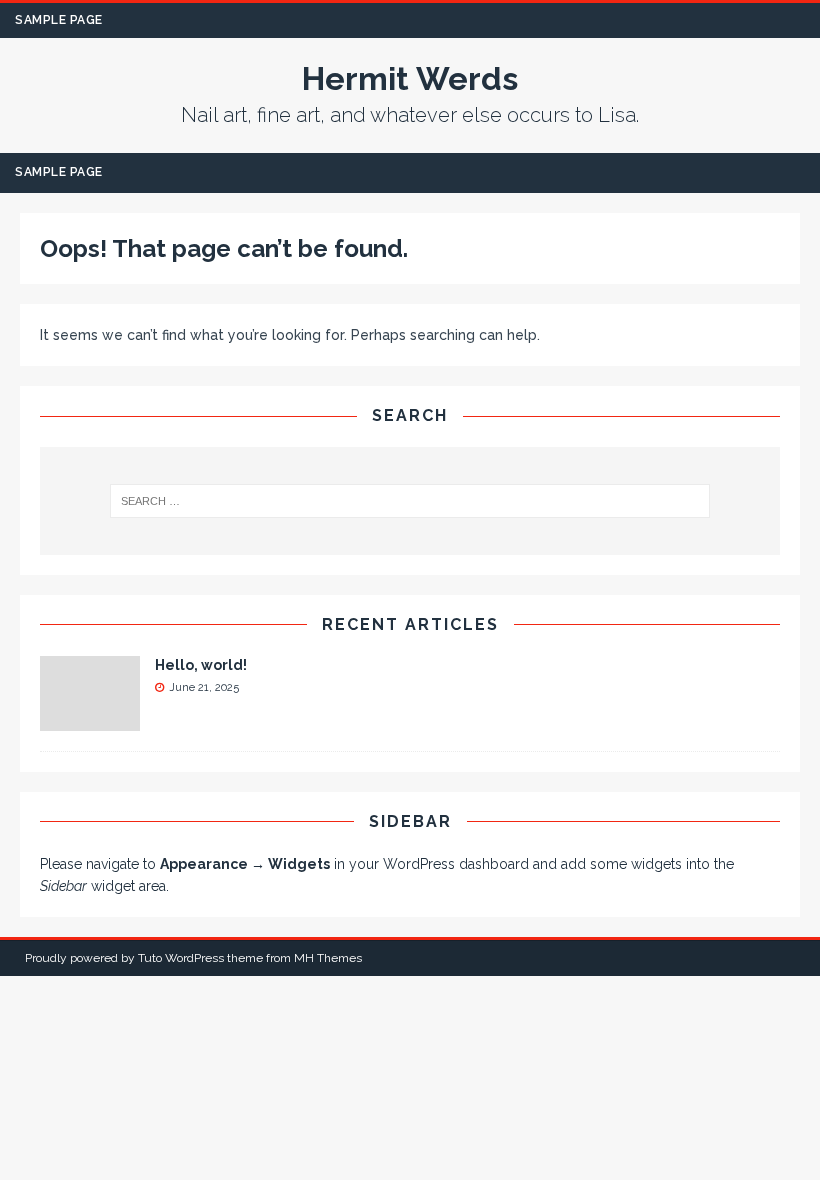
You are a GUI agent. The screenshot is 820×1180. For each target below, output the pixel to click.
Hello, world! (201, 665)
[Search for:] (410, 501)
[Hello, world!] (90, 719)
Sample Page (59, 20)
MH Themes (328, 958)
